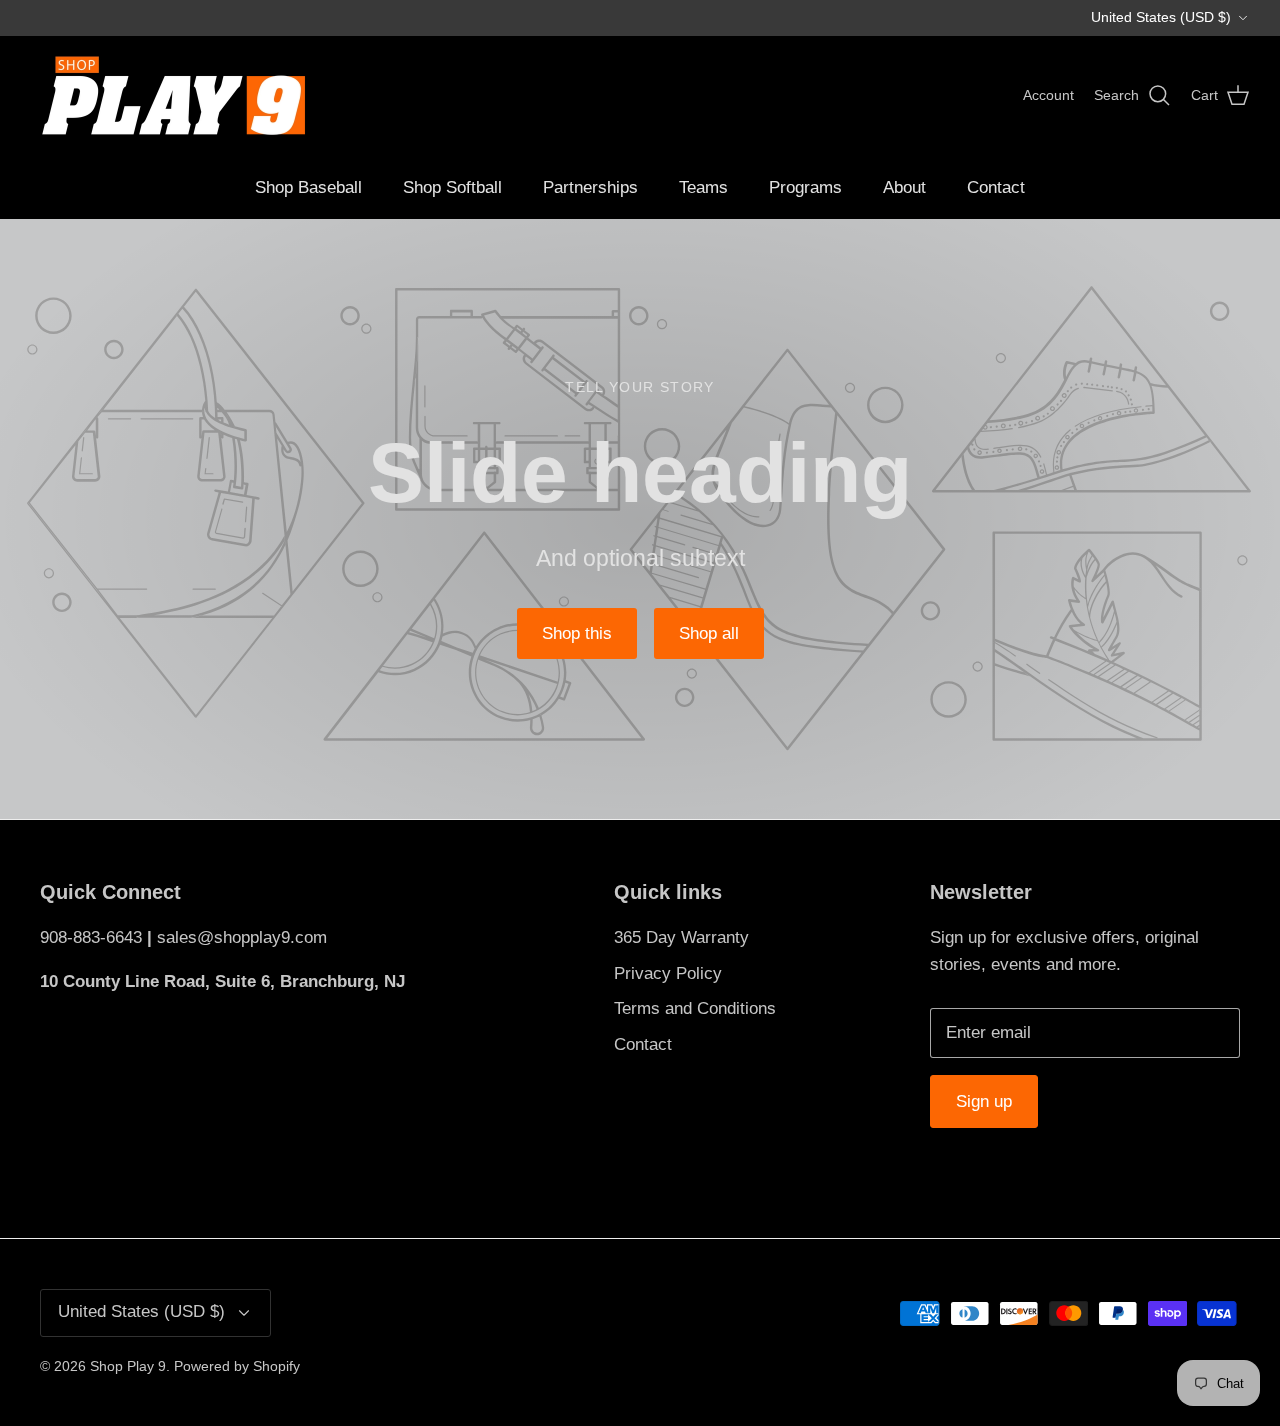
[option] (640, 519)
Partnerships (590, 187)
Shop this (577, 633)
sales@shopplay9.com (242, 937)
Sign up (984, 1101)
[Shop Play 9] (170, 96)
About (904, 187)
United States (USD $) (1161, 17)
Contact (996, 187)
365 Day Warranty (681, 937)
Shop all (709, 633)
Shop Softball (452, 187)
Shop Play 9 (128, 1366)
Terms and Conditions (695, 1008)
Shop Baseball (308, 187)
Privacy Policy (668, 973)
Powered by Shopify (237, 1366)
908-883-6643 (91, 937)
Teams (703, 187)
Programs (805, 187)
